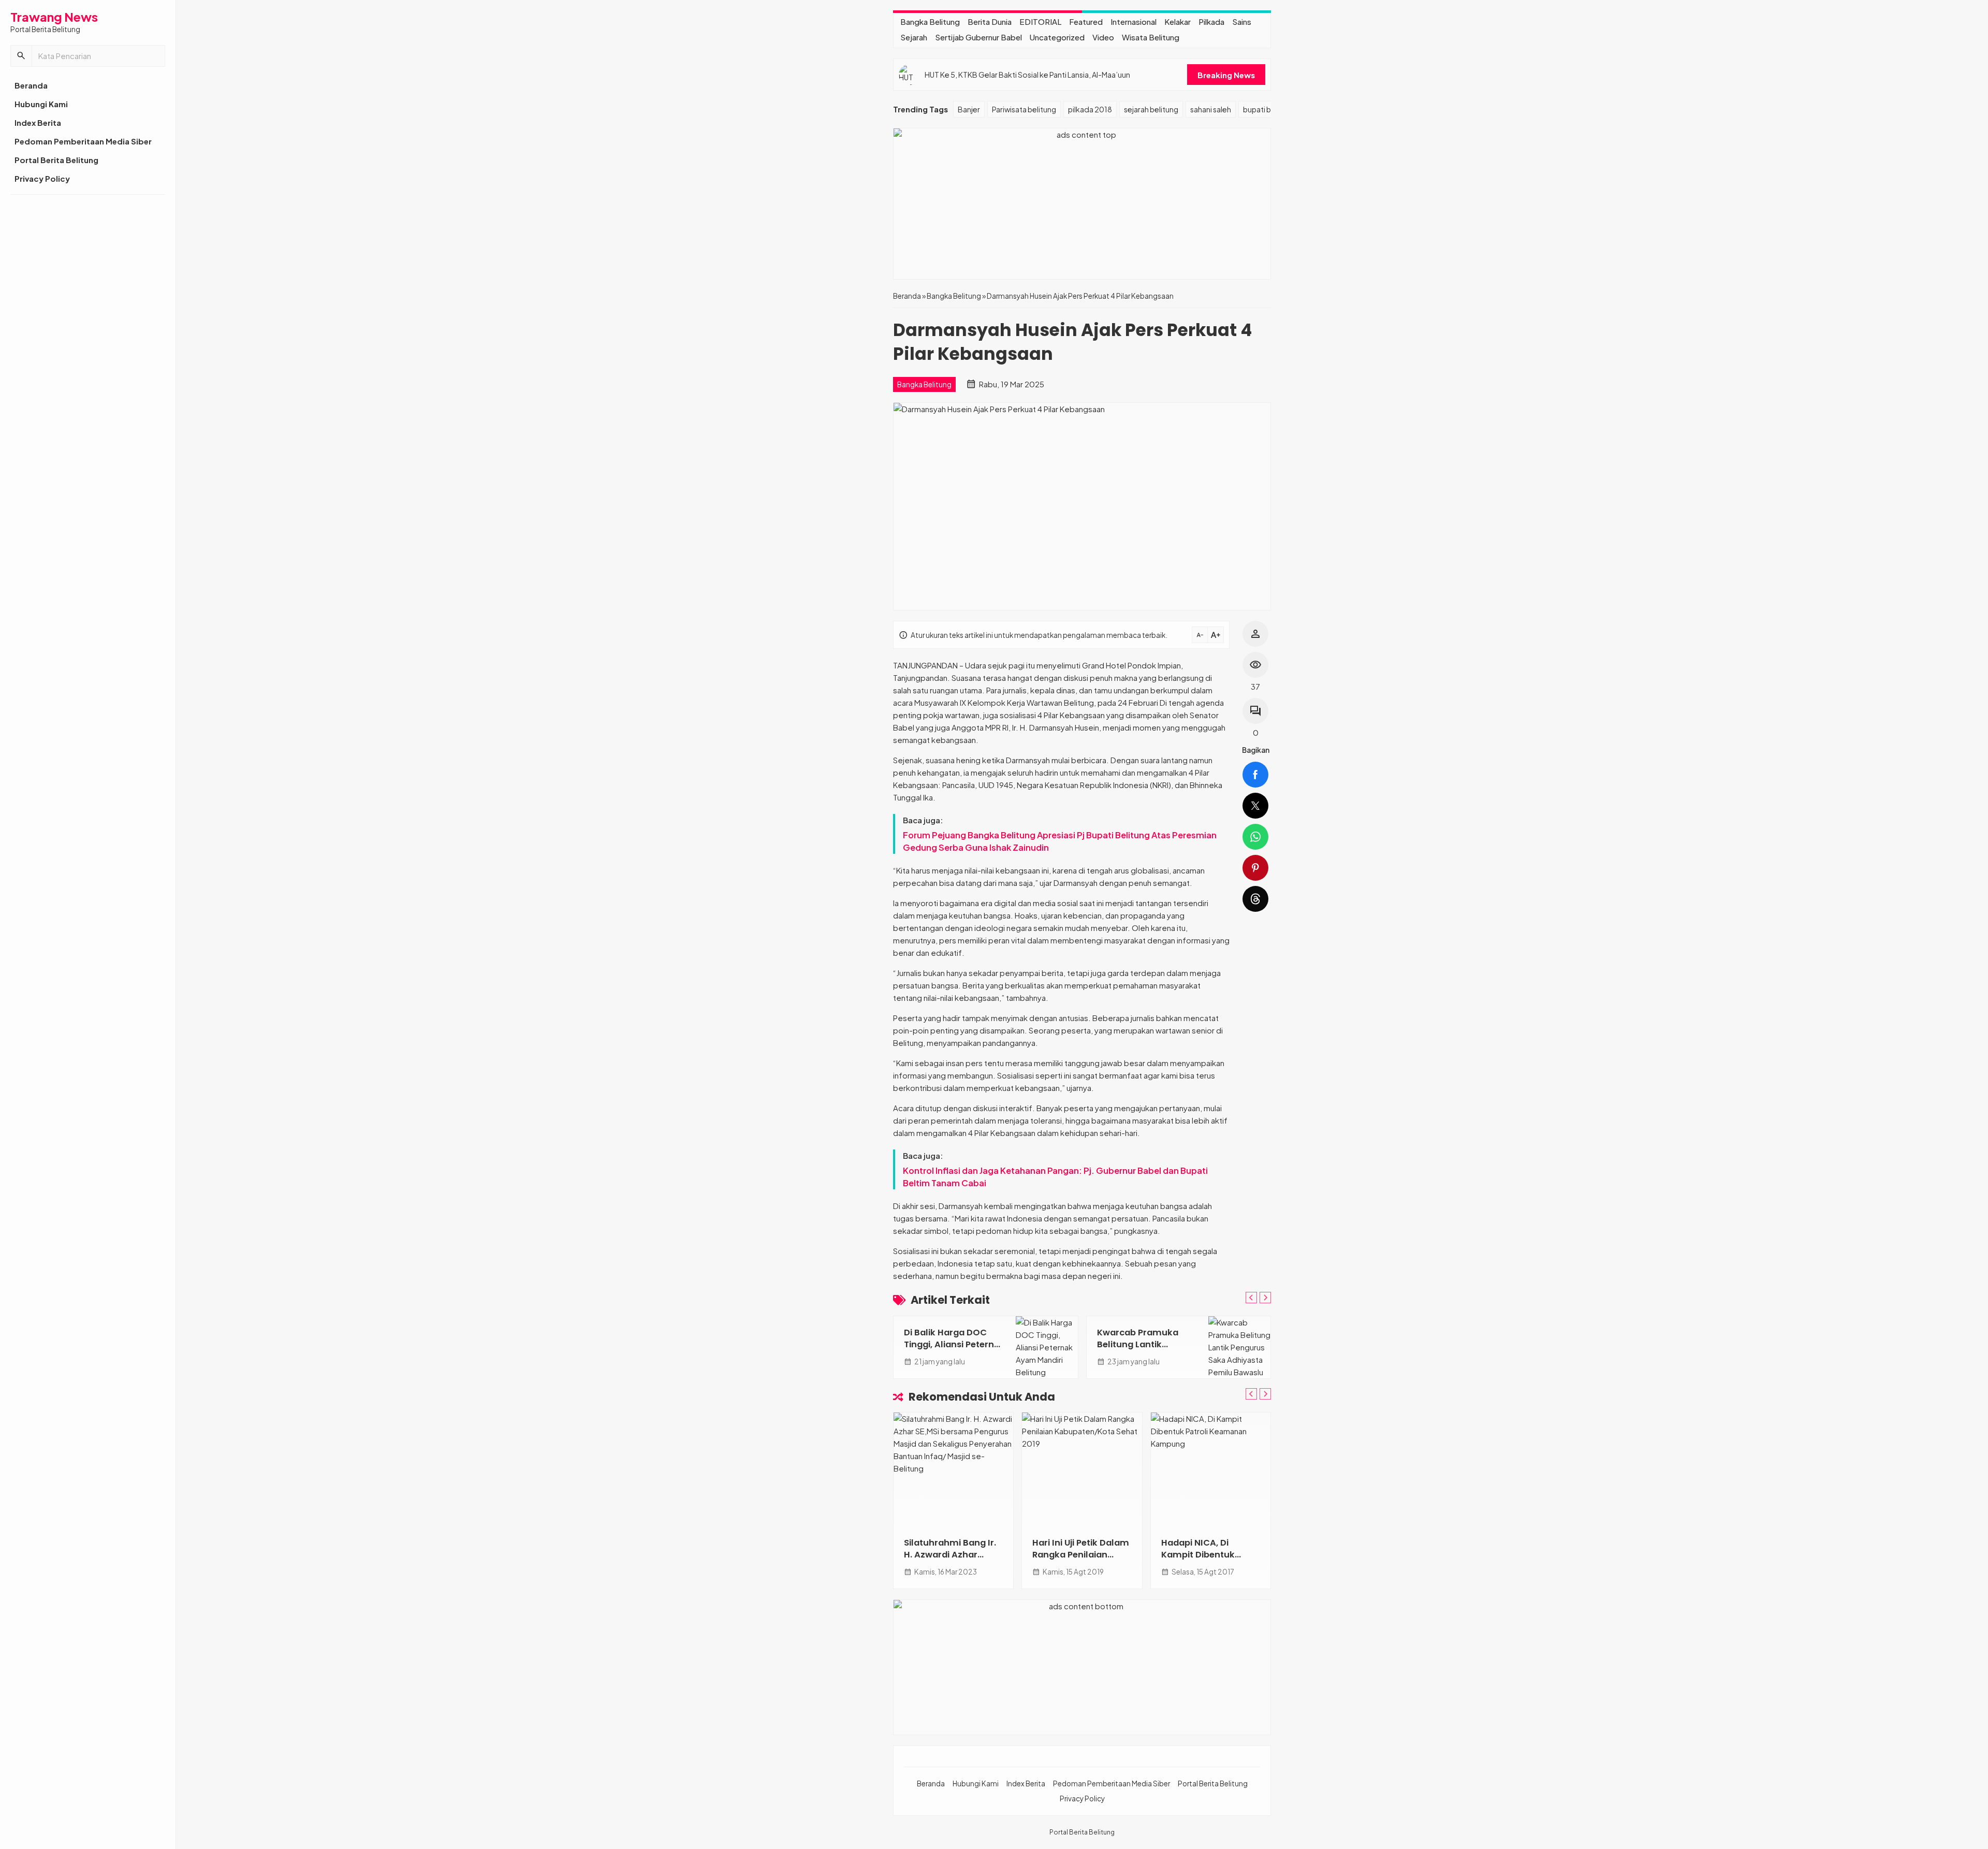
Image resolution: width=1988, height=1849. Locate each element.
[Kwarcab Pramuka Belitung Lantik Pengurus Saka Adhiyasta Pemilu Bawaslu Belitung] (1239, 1347)
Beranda (31, 85)
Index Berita (38, 122)
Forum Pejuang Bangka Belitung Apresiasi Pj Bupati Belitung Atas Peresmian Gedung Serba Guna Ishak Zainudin (1060, 841)
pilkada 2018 (1090, 109)
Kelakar (1178, 21)
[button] (21, 56)
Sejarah (914, 37)
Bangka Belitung (930, 21)
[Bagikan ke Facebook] (1255, 775)
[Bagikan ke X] (1255, 806)
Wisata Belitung (1151, 37)
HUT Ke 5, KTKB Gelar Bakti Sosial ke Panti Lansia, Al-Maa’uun (1027, 75)
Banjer (969, 109)
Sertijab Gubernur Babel (978, 37)
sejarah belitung (1151, 109)
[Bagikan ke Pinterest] (1255, 868)
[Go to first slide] (1265, 1298)
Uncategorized (1057, 37)
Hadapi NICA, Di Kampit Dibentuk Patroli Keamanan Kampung (1201, 1561)
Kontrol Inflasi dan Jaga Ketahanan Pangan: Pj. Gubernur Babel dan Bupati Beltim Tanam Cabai (1055, 1177)
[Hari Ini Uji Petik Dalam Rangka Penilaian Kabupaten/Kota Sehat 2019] (1082, 1469)
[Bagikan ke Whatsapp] (1255, 837)
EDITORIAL (1040, 21)
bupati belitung (1269, 109)
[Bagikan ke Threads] (1255, 899)
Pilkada (1211, 21)
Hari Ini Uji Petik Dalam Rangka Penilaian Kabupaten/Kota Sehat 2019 (1081, 1561)
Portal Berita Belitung (56, 160)
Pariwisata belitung (1024, 109)
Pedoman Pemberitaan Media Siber (83, 141)
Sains (1242, 21)
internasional (1134, 21)
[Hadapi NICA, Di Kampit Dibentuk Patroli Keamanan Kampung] (1211, 1469)
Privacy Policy (42, 178)
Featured (1086, 21)
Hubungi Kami (41, 104)
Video (1103, 37)
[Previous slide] (1251, 1298)
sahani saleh (1211, 109)
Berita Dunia (990, 21)
